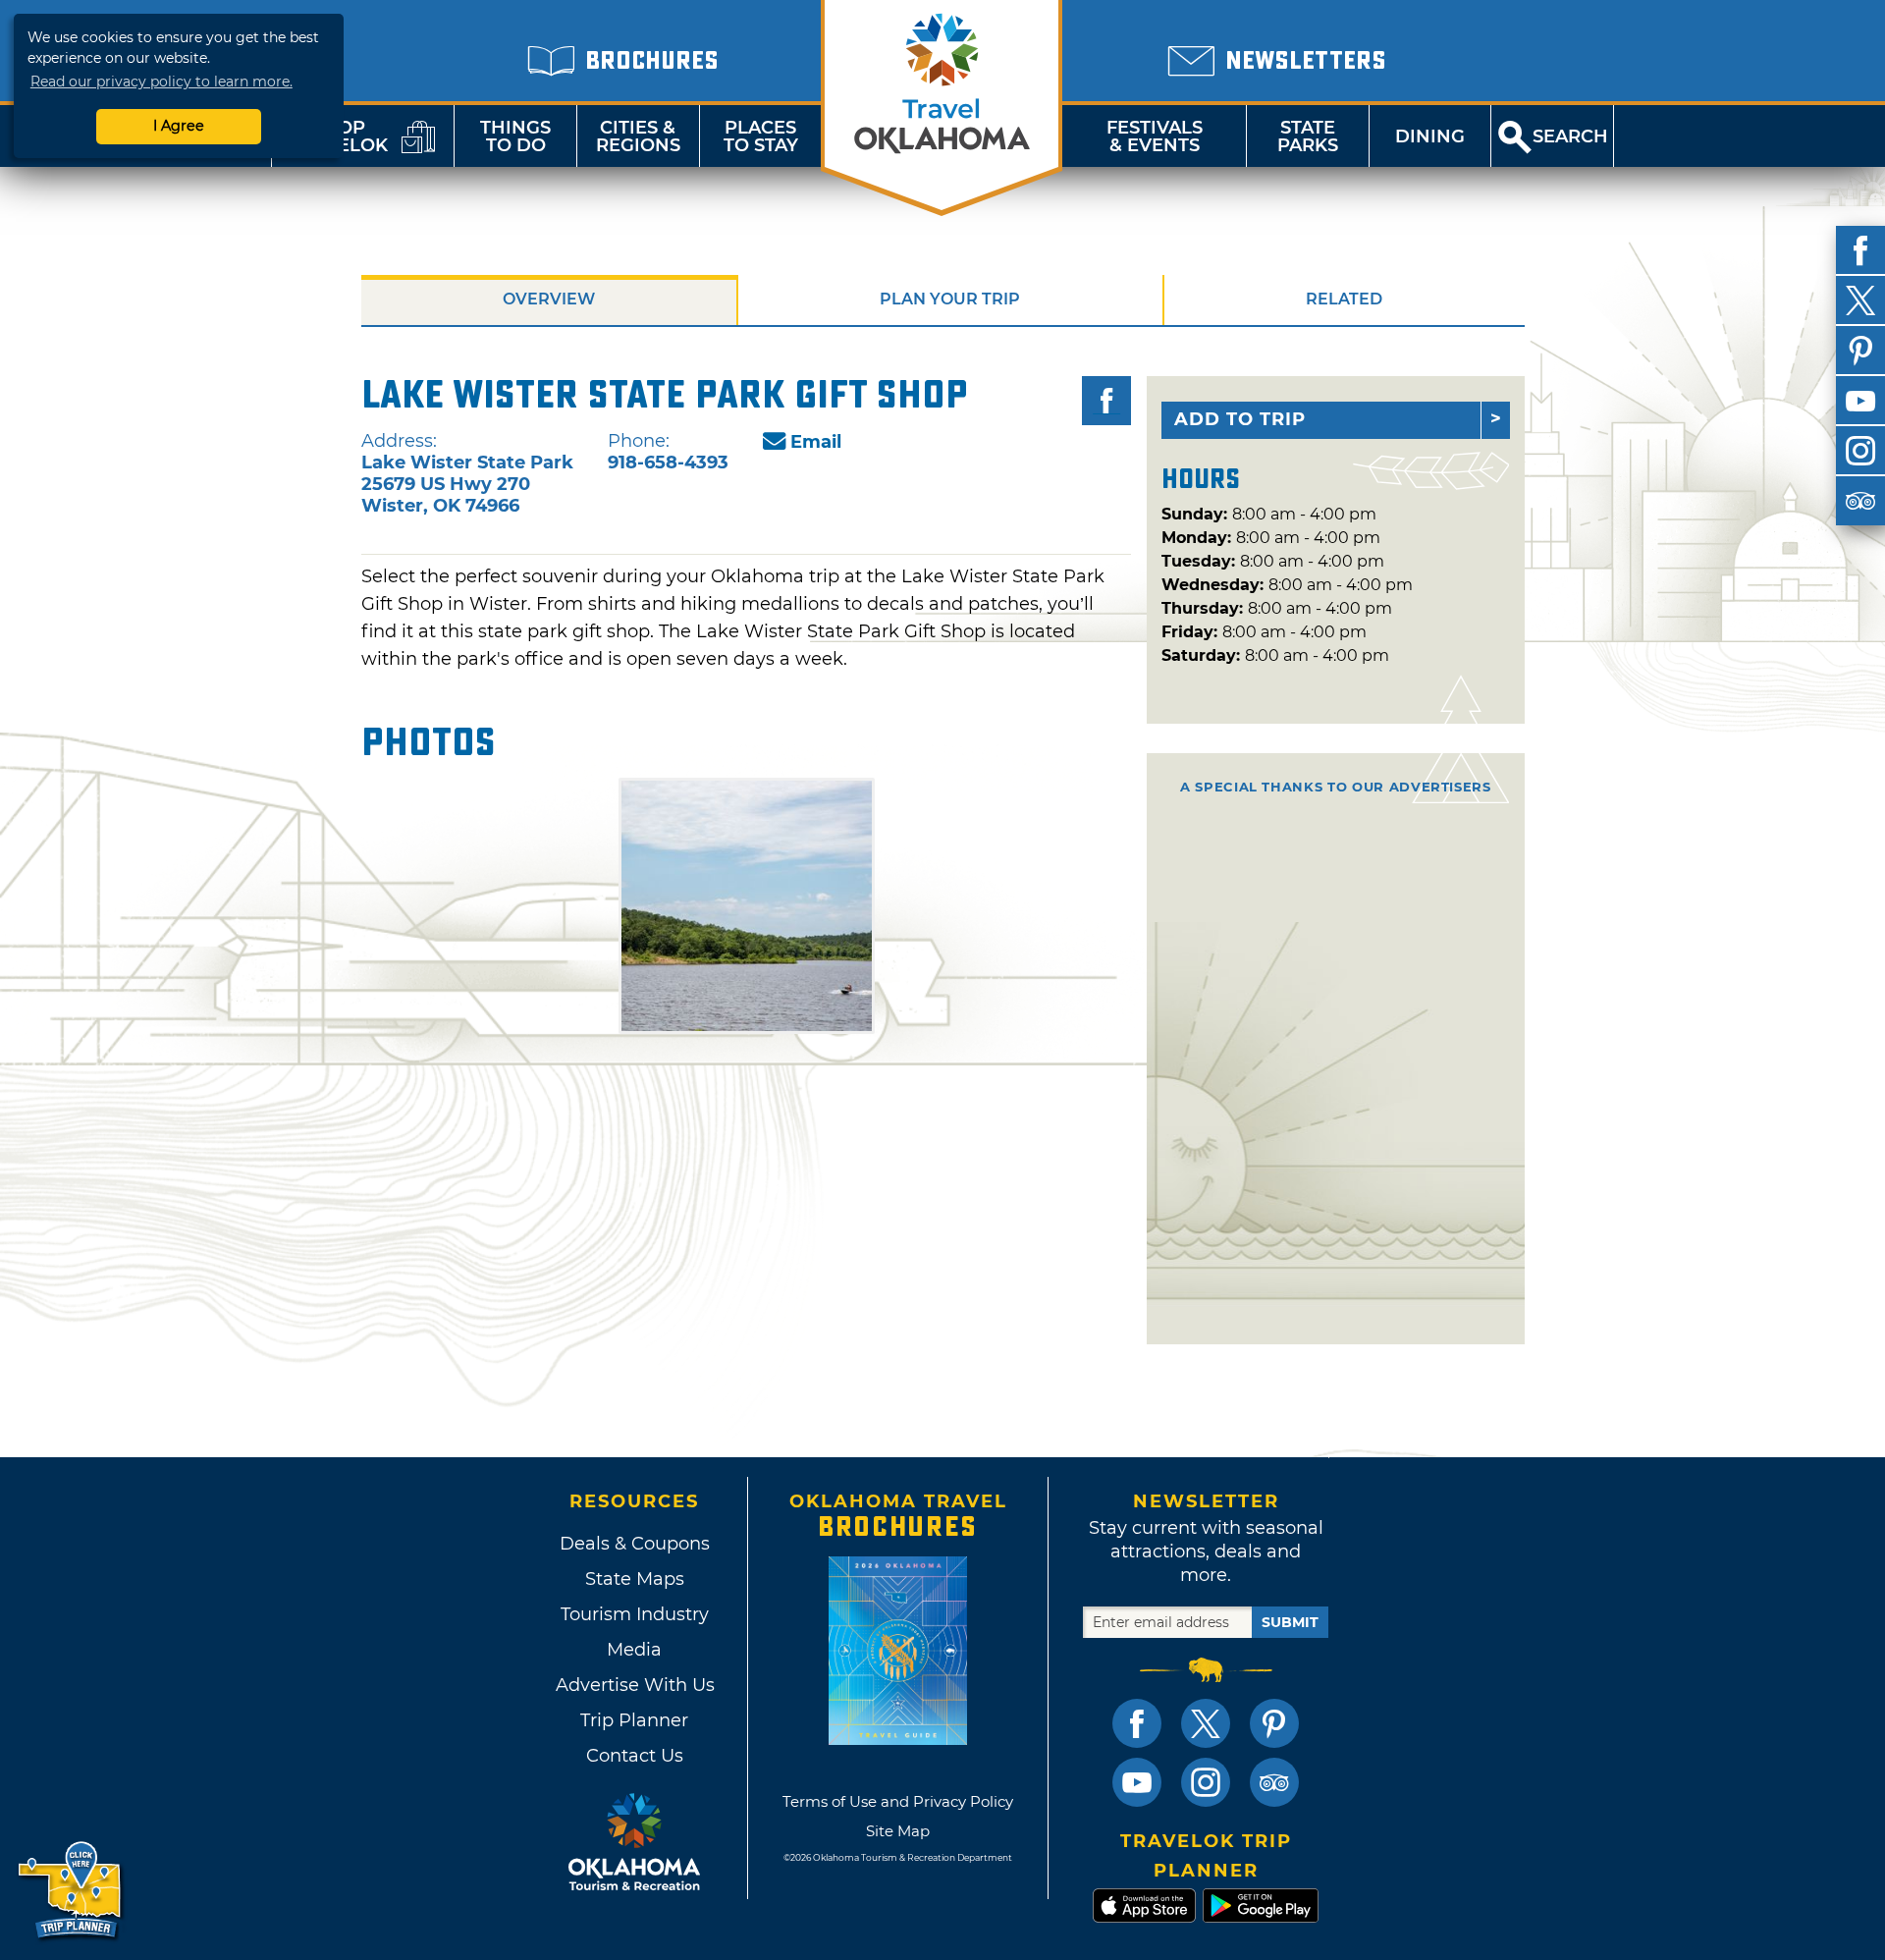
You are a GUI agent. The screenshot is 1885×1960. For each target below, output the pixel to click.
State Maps (635, 1579)
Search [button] (1570, 136)
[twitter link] (1206, 1723)
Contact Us (635, 1756)
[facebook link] (1137, 1723)
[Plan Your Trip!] (71, 1891)
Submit (1290, 1622)
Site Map (898, 1831)
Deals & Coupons (635, 1544)
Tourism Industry (635, 1614)
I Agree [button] (179, 126)
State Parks (1308, 136)
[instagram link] (1206, 1782)
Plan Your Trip (950, 299)
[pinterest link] (1274, 1723)
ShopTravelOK (339, 136)
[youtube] (1860, 401)
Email (816, 442)
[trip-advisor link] (1274, 1782)
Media (634, 1650)
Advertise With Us (634, 1685)
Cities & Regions (638, 136)
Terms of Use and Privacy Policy (898, 1801)
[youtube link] (1137, 1782)
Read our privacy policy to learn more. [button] (162, 82)
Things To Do (515, 136)
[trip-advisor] (1860, 501)
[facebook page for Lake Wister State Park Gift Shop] (1106, 401)
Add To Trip (1240, 419)
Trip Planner (634, 1720)
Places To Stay (761, 136)
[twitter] (1860, 300)
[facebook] (1860, 250)
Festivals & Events (1155, 136)
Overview (549, 299)
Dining (1430, 136)
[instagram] (1860, 451)
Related (1344, 299)
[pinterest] (1860, 351)
